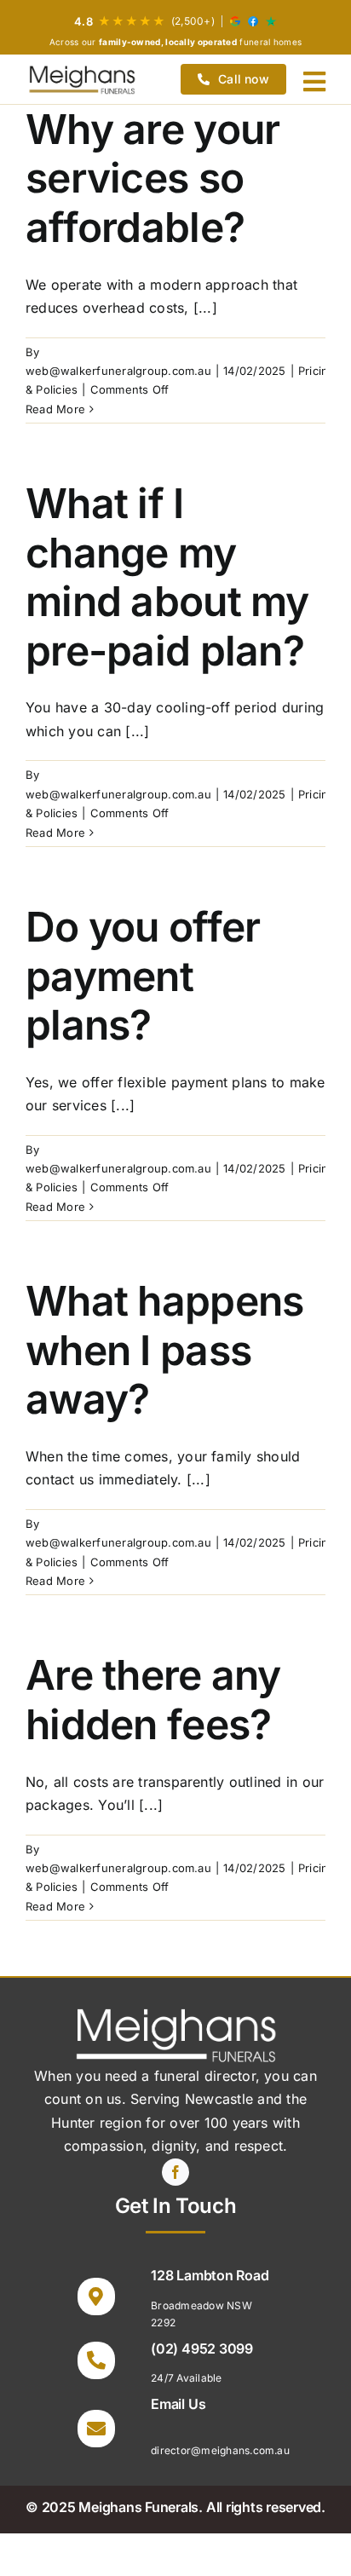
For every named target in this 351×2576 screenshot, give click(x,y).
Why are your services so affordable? (152, 178)
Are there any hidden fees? (153, 1700)
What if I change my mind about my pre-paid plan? (167, 577)
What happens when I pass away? (164, 1350)
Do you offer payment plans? (143, 976)
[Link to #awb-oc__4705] (314, 82)
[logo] (82, 79)
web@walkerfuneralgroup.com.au (118, 371)
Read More (55, 409)
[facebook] (175, 2172)
